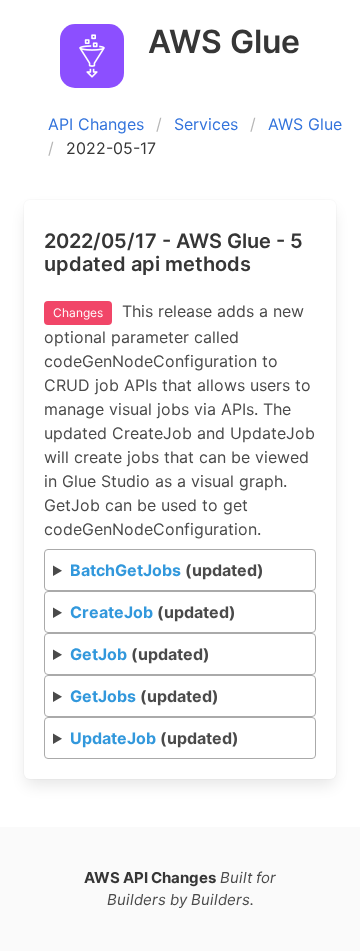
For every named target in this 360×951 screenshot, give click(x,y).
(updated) (167, 570)
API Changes (96, 124)
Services (206, 124)
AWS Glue (305, 124)
